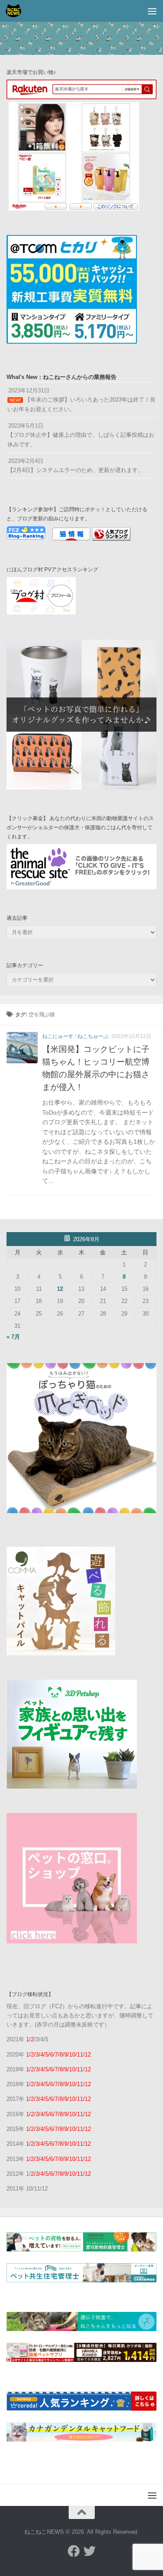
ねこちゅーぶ (93, 1036)
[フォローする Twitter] (90, 2551)
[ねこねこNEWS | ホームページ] (16, 11)
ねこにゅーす (58, 1036)
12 (60, 1289)
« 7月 (13, 1337)
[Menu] (152, 11)
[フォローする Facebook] (74, 2551)
